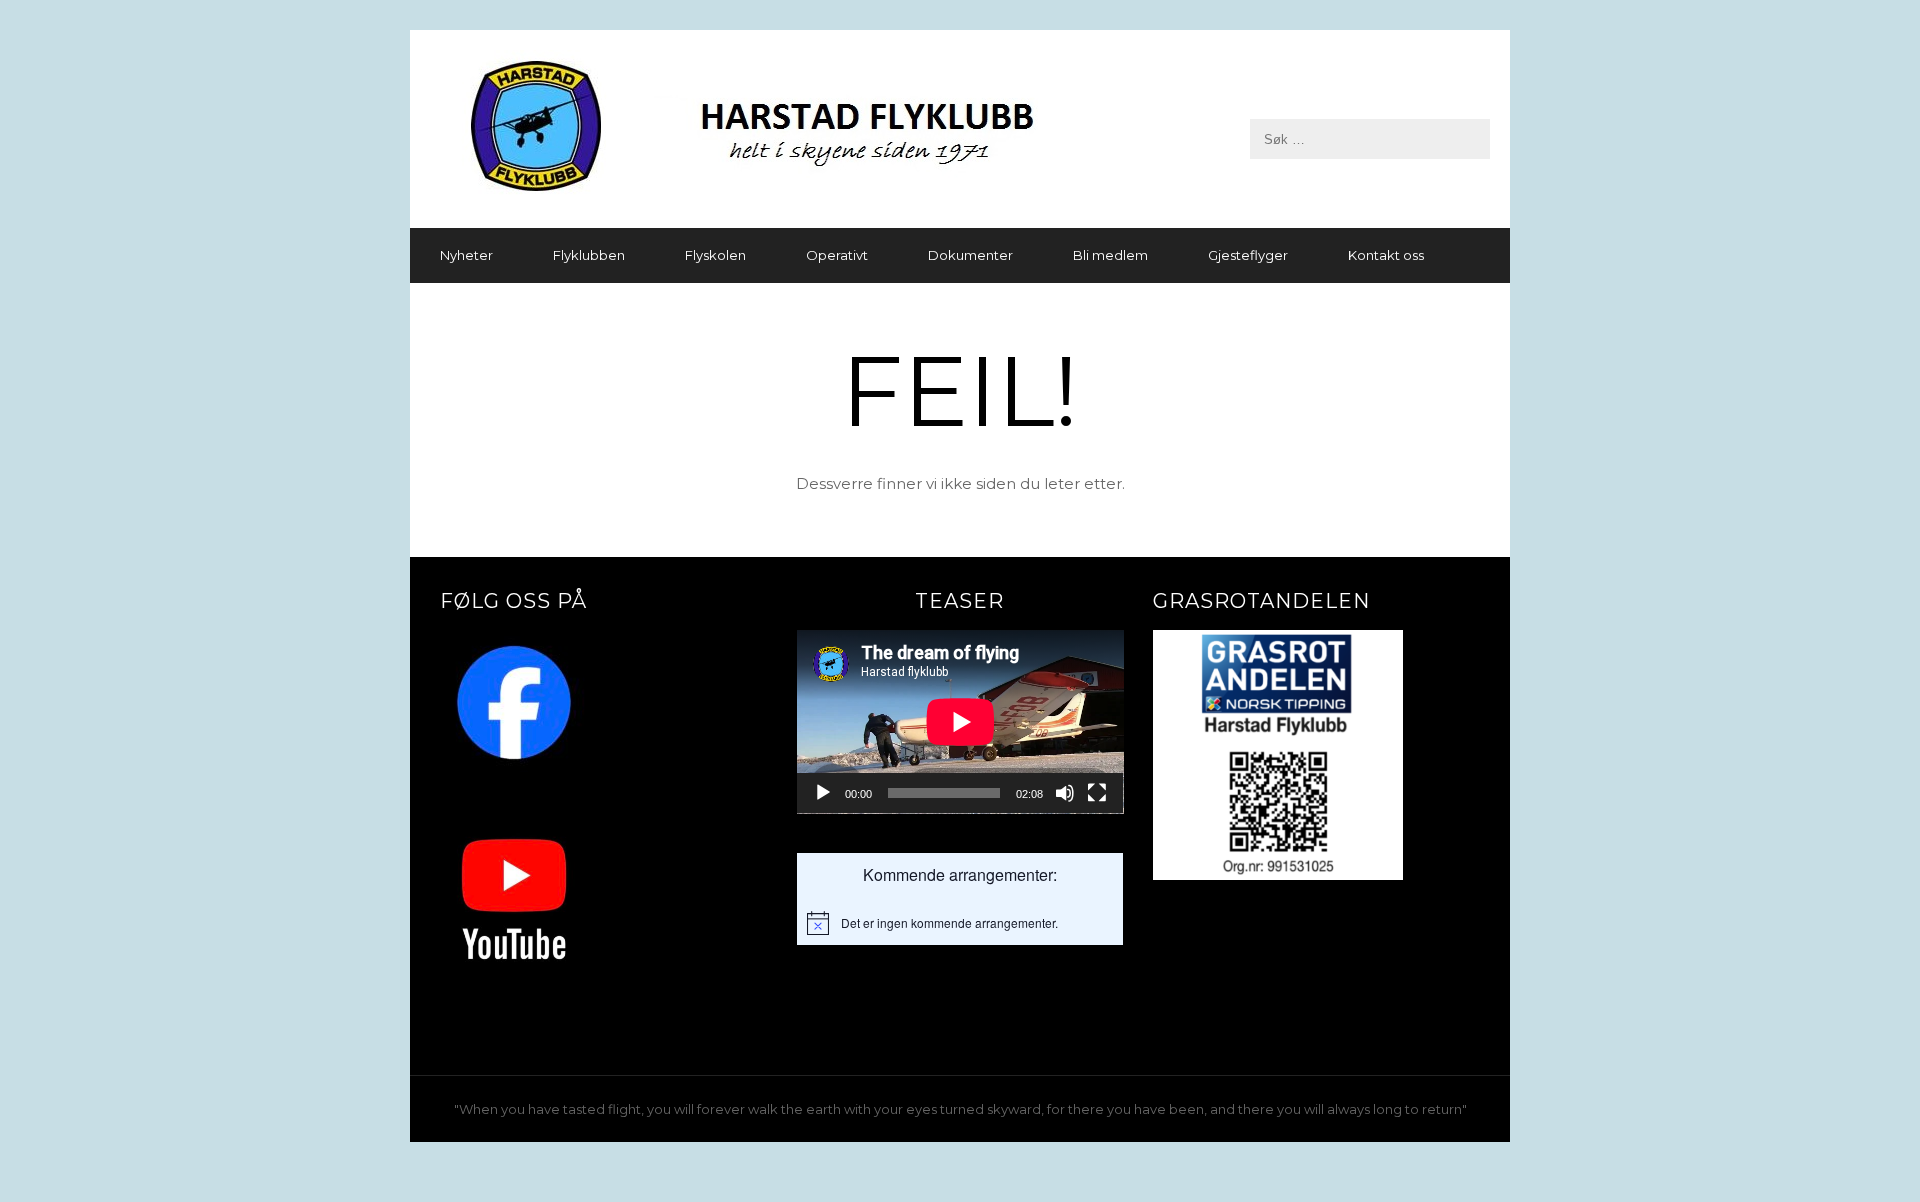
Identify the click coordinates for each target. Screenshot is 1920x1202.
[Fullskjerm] (1097, 793)
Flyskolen (715, 255)
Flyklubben (589, 255)
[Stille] (1065, 793)
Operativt (837, 255)
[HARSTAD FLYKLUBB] (960, 129)
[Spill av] (823, 793)
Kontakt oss (1386, 255)
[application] (960, 722)
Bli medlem (1110, 255)
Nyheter (466, 255)
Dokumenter (970, 255)
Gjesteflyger (1248, 255)
